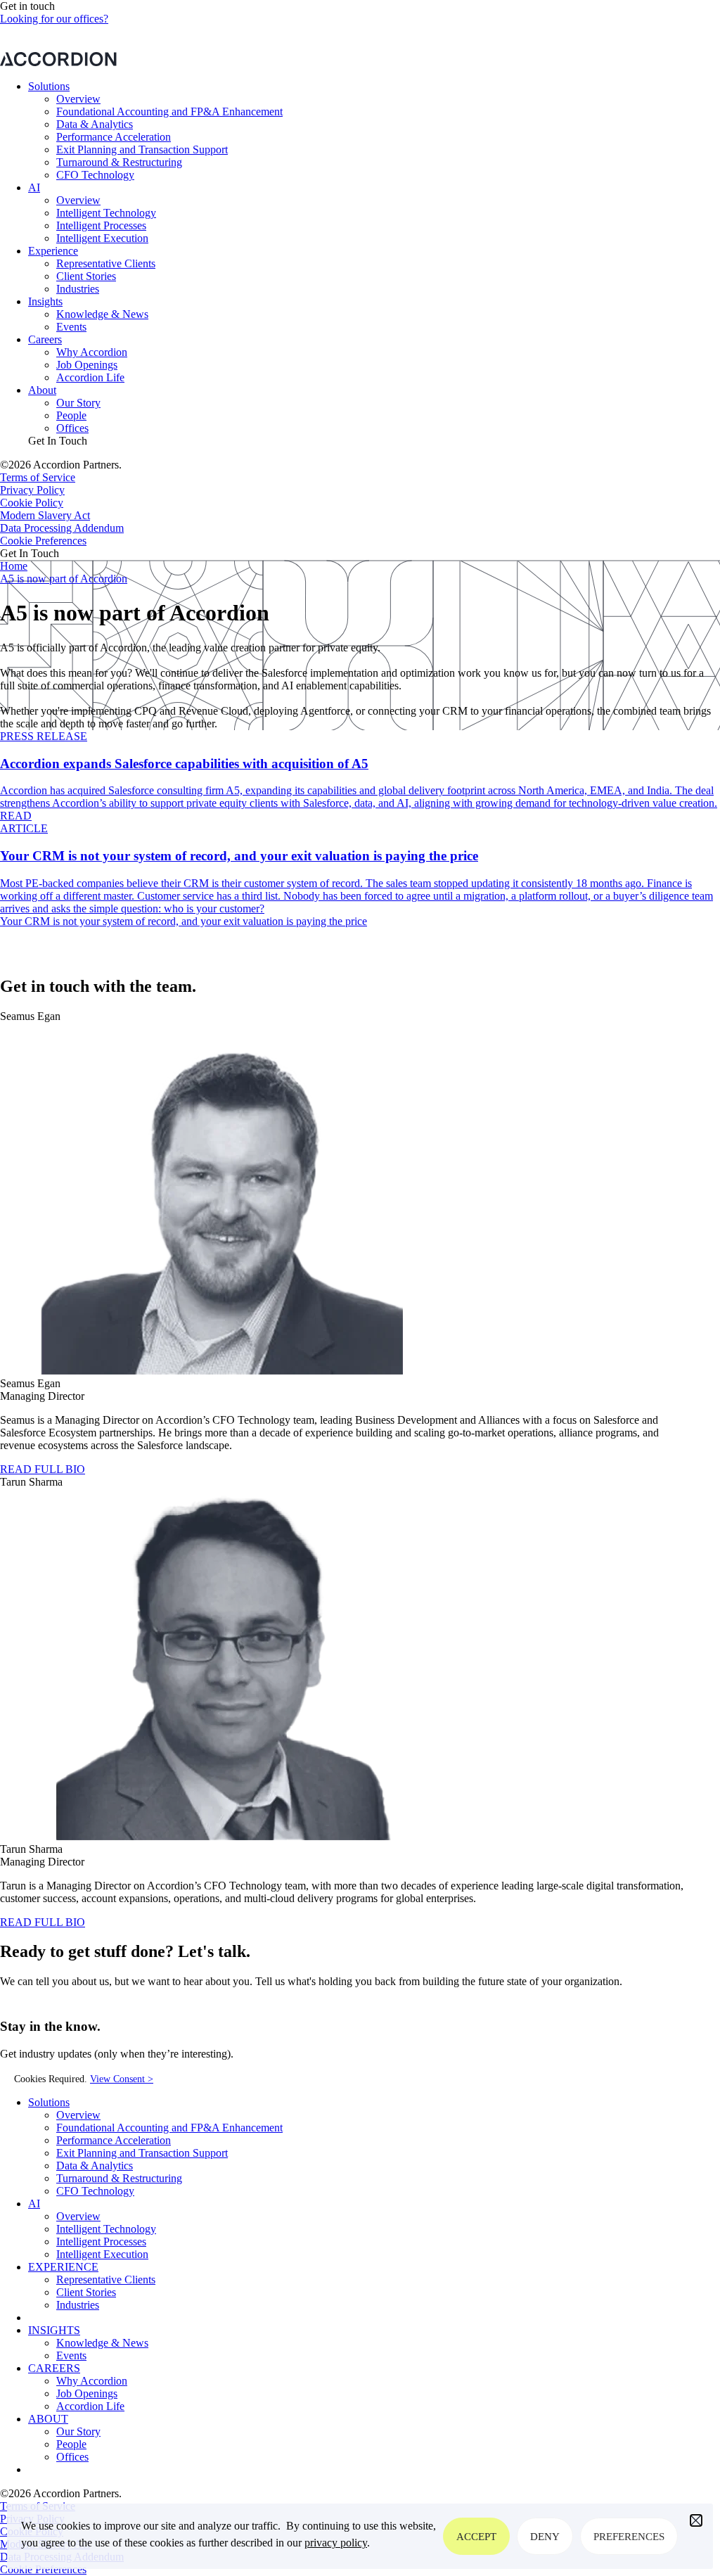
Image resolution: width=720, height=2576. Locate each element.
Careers (45, 339)
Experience (53, 251)
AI (34, 187)
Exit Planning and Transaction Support (142, 149)
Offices (72, 428)
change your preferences (496, 45)
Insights (45, 301)
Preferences (629, 2537)
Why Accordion (92, 352)
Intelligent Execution (102, 238)
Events (71, 327)
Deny (545, 2537)
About (42, 390)
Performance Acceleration (114, 137)
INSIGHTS (54, 2330)
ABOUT (48, 2419)
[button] (696, 2520)
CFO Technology (95, 175)
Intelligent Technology (106, 213)
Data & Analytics (95, 124)
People (71, 415)
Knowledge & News (102, 314)
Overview (78, 99)
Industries (78, 289)
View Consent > (122, 2079)
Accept (476, 2537)
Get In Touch (58, 441)
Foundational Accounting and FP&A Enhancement (169, 111)
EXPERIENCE (63, 2267)
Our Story (78, 403)
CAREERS (54, 2368)
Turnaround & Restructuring (119, 162)
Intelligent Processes (101, 225)
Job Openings (87, 365)
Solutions (49, 86)
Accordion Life (90, 377)
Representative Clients (106, 263)
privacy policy (336, 2543)
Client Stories (86, 276)
